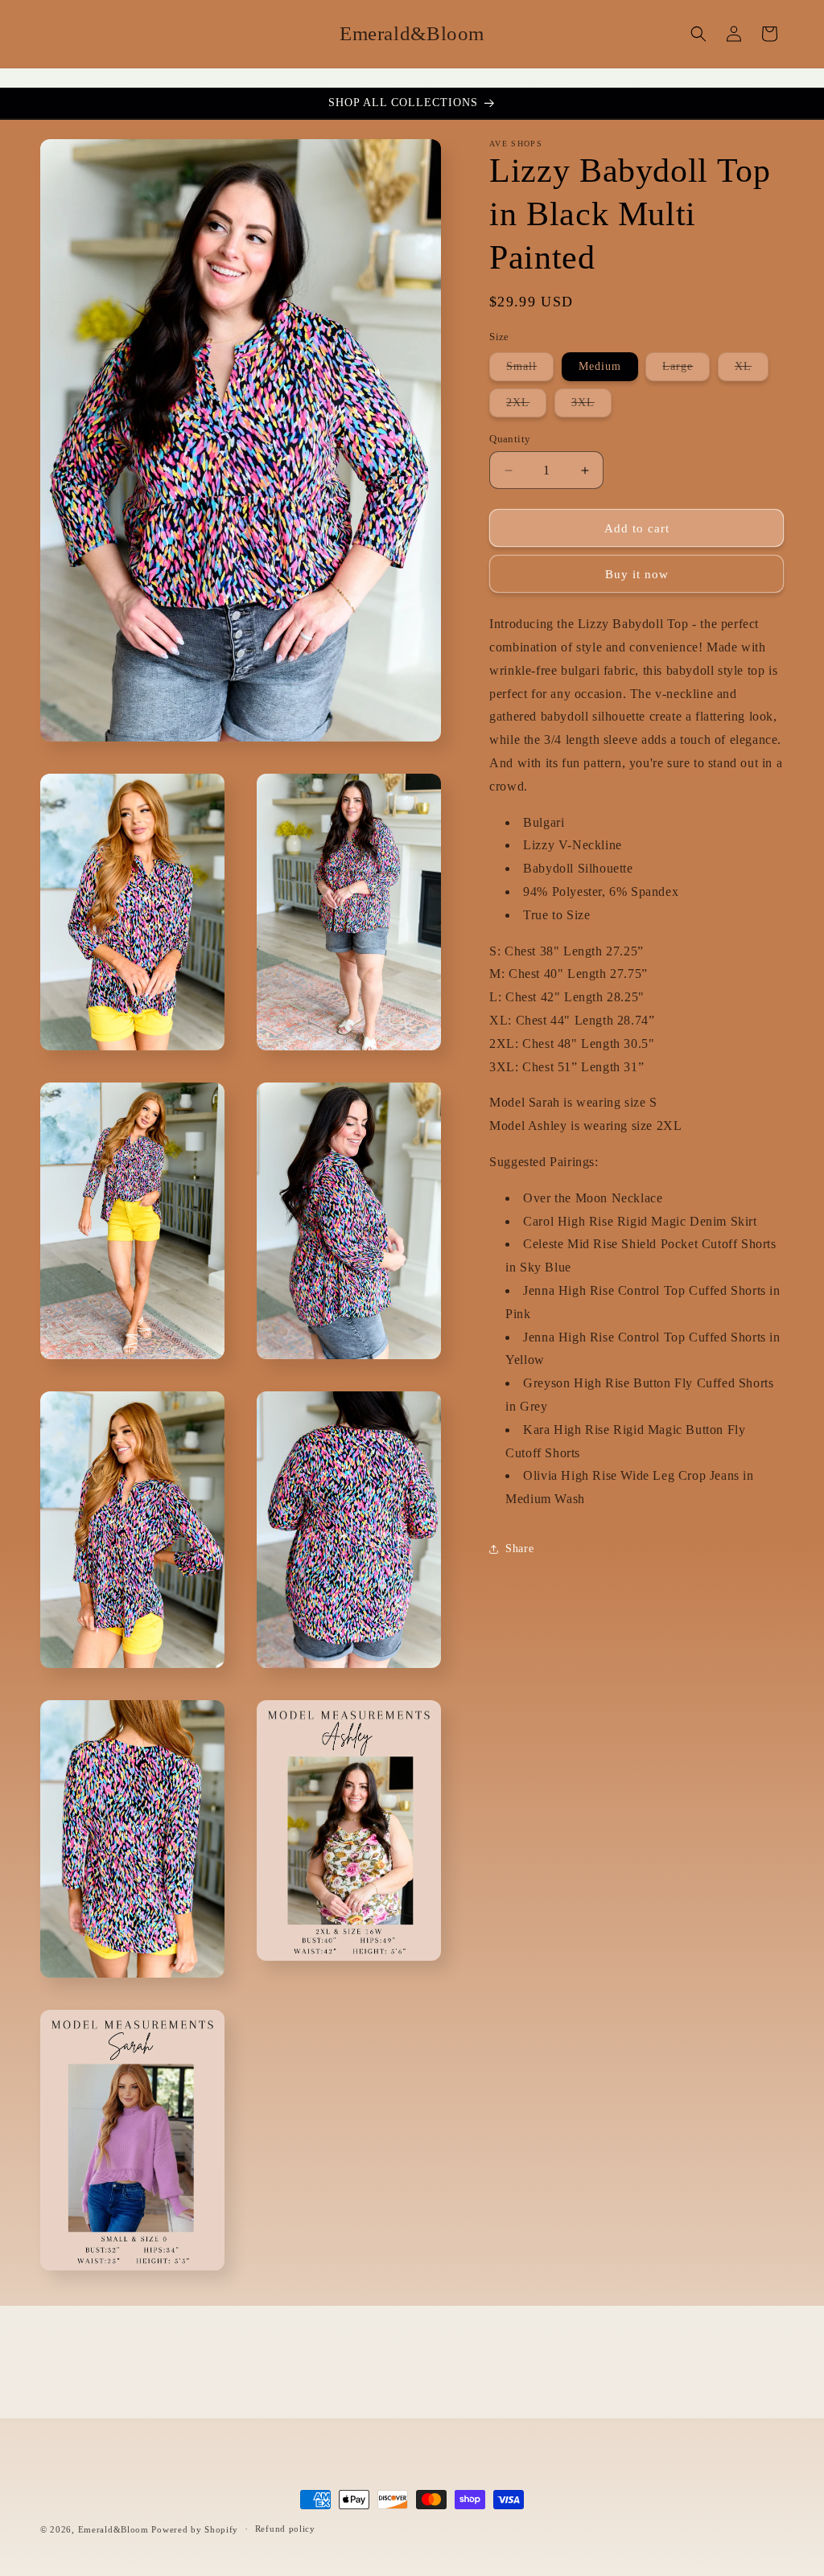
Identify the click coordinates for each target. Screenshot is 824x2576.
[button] (698, 34)
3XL (591, 407)
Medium (600, 366)
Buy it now (637, 574)
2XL (526, 407)
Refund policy (285, 2529)
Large (686, 370)
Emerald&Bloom (113, 2529)
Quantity (510, 439)
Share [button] (519, 1549)
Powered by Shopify (195, 2529)
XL (752, 370)
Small (530, 370)
